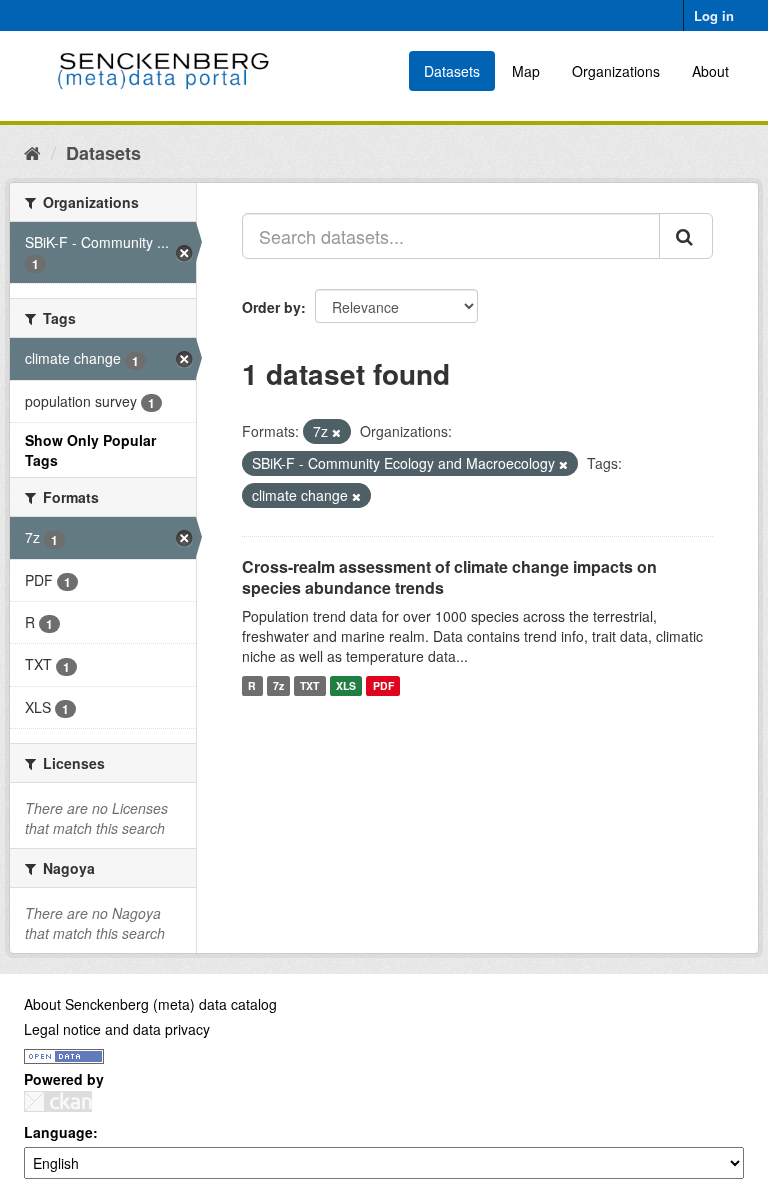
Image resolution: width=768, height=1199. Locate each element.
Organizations (616, 71)
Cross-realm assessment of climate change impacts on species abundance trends (449, 577)
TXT (309, 685)
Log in (714, 15)
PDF (383, 685)
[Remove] (336, 432)
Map (526, 71)
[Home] (32, 152)
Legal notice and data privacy (117, 1029)
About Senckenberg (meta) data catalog (150, 1004)
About (710, 71)
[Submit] (686, 236)
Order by (271, 307)
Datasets (452, 71)
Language (58, 1132)
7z (278, 685)
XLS (346, 685)
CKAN (58, 1101)
